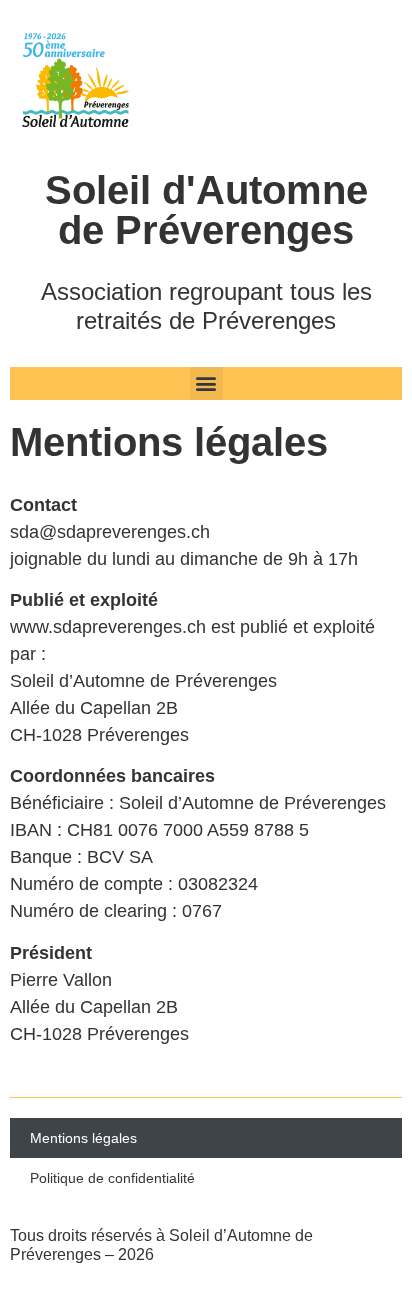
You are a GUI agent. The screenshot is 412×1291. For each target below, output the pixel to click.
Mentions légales (83, 1138)
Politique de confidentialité (112, 1178)
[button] (206, 383)
